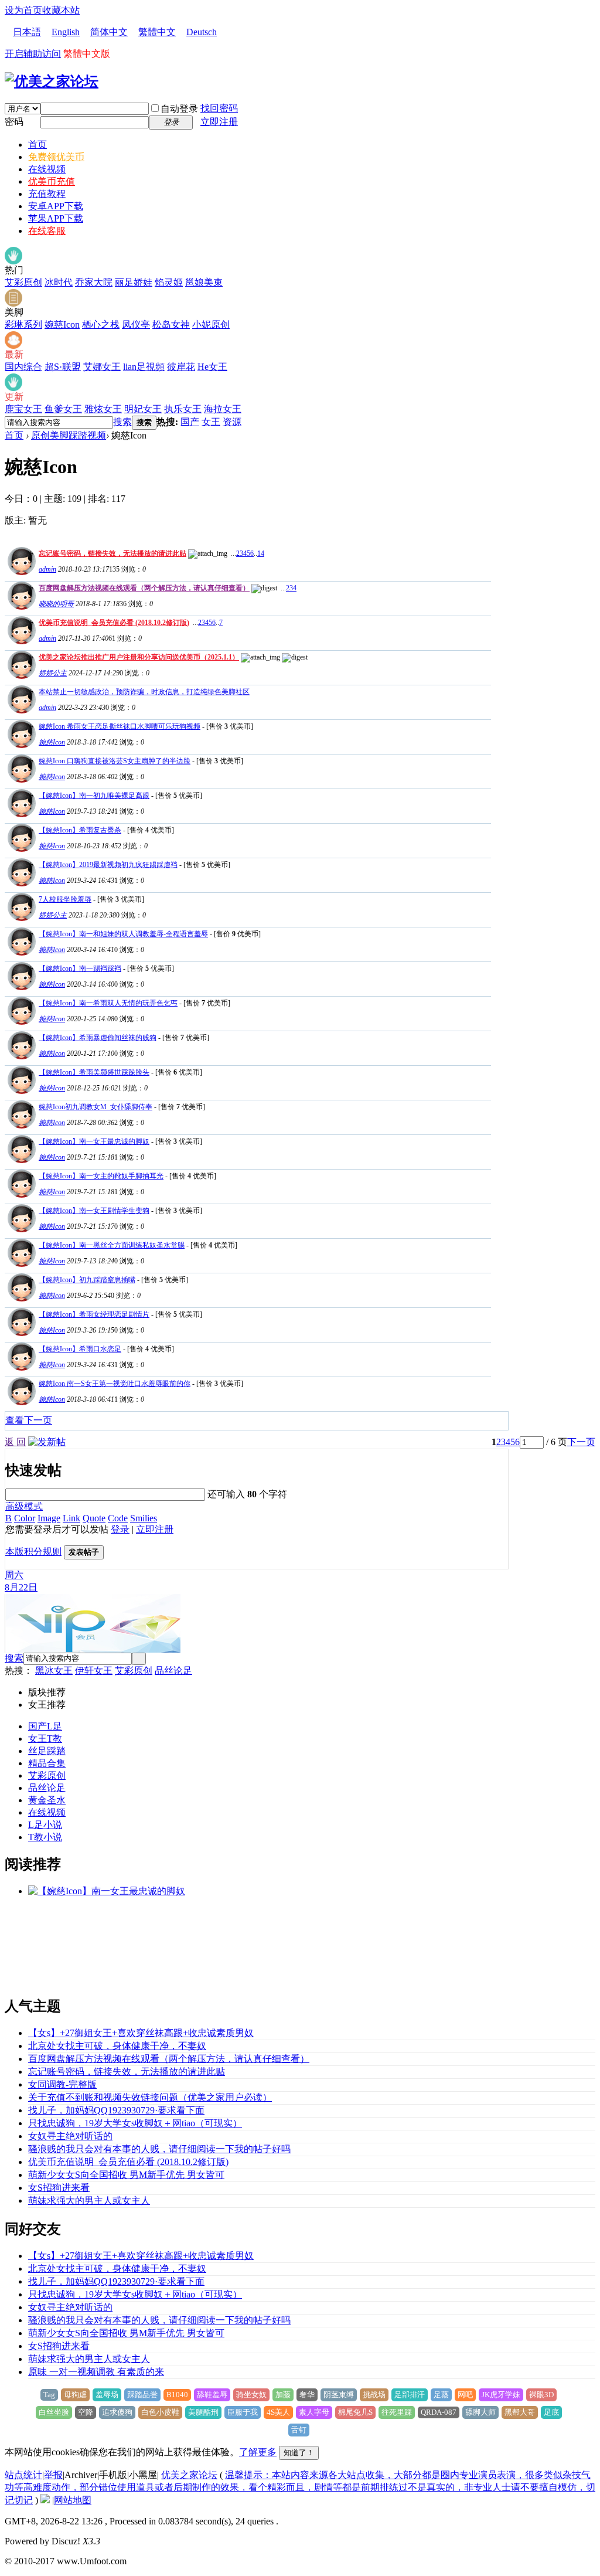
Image (49, 1518)
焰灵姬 (169, 282)
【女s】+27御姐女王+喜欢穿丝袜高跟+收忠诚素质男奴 (141, 2033)
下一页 (581, 1442)
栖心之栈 (101, 324)
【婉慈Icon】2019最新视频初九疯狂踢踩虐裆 (108, 865)
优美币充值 (52, 181)
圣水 (56, 1800)
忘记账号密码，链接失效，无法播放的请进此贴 (112, 553)
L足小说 (45, 1825)
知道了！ (299, 2453)
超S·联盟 (63, 367)
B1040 (177, 2395)
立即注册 (219, 122)
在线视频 (47, 169)
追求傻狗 (117, 2412)
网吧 (465, 2395)
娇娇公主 (53, 673)
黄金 (37, 1800)
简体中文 (109, 32)
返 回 (15, 1442)
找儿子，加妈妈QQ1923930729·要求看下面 (116, 2110)
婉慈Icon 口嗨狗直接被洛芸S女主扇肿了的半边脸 (115, 761)
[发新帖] (47, 1442)
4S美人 (278, 2412)
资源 (232, 422)
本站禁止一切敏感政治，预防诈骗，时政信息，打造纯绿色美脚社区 (144, 692)
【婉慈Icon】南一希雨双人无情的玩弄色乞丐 (108, 1003)
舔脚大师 (480, 2412)
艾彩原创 (23, 282)
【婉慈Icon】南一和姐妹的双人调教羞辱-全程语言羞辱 (123, 934)
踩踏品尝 (142, 2395)
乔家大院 (94, 282)
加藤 (283, 2395)
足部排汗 (410, 2395)
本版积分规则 (33, 1552)
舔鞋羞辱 (212, 2395)
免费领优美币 (56, 157)
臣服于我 (243, 2412)
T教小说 (45, 1837)
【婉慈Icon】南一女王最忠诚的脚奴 (94, 1141)
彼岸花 (181, 367)
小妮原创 (211, 324)
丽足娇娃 (134, 282)
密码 (14, 122)
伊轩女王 (94, 1671)
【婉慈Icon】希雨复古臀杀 (80, 830)
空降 (86, 2412)
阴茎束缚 (339, 2395)
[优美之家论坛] (52, 81)
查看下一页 (29, 1420)
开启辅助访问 (33, 54)
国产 (190, 422)
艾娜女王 (102, 367)
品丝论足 (173, 1671)
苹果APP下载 (56, 218)
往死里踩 (397, 2412)
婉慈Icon (62, 324)
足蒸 (441, 2395)
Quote (94, 1518)
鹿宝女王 (23, 409)
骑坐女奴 (251, 2395)
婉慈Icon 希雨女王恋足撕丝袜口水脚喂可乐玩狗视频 (120, 726)
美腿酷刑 (203, 2412)
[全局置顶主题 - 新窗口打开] (20, 572)
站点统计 (23, 2475)
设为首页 (23, 10)
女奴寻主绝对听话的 (70, 2136)
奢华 (307, 2395)
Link (71, 1518)
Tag (49, 2395)
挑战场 (374, 2395)
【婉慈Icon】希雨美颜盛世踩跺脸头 (94, 1072)
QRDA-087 (439, 2412)
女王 (211, 422)
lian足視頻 (144, 367)
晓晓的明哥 (56, 604)
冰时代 (59, 282)
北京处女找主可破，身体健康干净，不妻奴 (117, 2046)
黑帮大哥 (520, 2412)
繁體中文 (157, 32)
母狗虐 (75, 2395)
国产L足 (45, 1726)
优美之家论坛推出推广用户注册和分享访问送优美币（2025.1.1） (139, 657)
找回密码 (219, 108)
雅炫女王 (103, 409)
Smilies (144, 1518)
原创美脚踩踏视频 (69, 435)
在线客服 (47, 231)
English (66, 32)
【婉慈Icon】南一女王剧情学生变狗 (94, 1211)
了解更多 (258, 2452)
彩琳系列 (23, 324)
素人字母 (314, 2412)
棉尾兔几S (355, 2412)
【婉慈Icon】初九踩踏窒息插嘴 (87, 1280)
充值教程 (47, 194)
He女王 (212, 367)
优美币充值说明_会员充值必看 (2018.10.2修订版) (114, 623)
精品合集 (47, 1763)
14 (261, 553)
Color (25, 1518)
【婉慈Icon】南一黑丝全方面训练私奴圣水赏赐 (112, 1245)
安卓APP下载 (56, 206)
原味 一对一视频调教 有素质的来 (96, 2372)
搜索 (122, 422)
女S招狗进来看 (59, 2188)
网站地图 (73, 2500)
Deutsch (202, 32)
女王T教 (45, 1739)
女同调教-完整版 (62, 2084)
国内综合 (23, 367)
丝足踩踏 (47, 1751)
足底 (551, 2412)
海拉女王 (223, 409)
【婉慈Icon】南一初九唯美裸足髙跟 (94, 796)
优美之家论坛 (189, 2475)
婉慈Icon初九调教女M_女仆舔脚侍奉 (96, 1107)
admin (47, 569)
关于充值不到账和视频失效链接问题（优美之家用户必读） (150, 2097)
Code (118, 1518)
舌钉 (299, 2430)
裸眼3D (541, 2395)
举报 (53, 2475)
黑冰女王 (54, 1671)
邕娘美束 (204, 282)
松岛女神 (171, 324)
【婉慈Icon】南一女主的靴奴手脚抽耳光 (101, 1176)
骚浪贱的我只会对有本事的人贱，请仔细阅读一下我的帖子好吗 (159, 2149)
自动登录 (179, 109)
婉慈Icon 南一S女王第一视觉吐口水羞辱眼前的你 (115, 1384)
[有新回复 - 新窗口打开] (20, 745)
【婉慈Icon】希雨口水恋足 (80, 1349)
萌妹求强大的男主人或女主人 (89, 2201)
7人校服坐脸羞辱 (65, 899)
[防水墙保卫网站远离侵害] (45, 2500)
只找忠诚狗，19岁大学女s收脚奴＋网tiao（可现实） (135, 2123)
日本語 (27, 32)
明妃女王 (143, 409)
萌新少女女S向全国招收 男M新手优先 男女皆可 (126, 2175)
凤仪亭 (136, 324)
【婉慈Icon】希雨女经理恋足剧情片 (94, 1314)
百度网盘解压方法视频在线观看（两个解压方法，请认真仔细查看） (144, 588)
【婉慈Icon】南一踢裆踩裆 (80, 968)
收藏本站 (61, 10)
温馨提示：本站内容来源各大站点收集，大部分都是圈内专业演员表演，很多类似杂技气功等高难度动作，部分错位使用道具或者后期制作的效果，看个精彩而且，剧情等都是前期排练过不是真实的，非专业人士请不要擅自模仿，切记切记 (300, 2487)
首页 (37, 145)
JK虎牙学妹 (501, 2395)
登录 (120, 1529)
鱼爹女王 (63, 409)
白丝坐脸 (54, 2412)
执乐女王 (183, 409)
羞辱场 (107, 2395)
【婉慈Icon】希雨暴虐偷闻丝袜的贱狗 (98, 1038)
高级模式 (24, 1506)
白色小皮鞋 (160, 2412)
